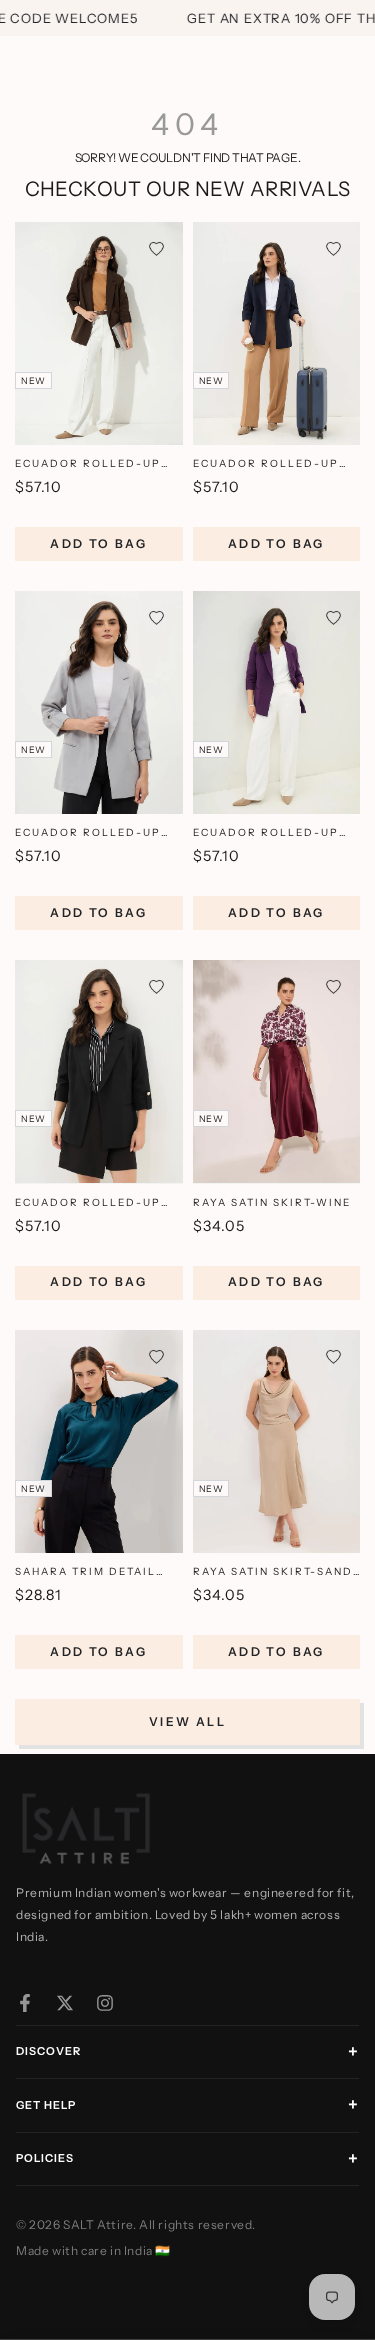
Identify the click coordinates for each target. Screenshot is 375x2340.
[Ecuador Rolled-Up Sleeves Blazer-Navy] (277, 333)
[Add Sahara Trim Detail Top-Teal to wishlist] (156, 1356)
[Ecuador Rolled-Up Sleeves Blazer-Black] (99, 1071)
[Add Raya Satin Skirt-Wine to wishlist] (333, 986)
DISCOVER (48, 2051)
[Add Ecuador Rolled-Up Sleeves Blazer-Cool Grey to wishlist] (156, 617)
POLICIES (45, 2158)
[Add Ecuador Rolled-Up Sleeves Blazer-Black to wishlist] (156, 986)
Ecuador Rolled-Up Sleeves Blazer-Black (94, 1203)
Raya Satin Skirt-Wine (272, 1202)
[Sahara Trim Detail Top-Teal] (99, 1441)
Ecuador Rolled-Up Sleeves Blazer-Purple (266, 833)
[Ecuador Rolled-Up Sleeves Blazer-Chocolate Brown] (99, 333)
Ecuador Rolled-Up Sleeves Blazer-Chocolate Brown (88, 464)
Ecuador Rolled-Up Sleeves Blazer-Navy (269, 464)
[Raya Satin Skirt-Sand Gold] (277, 1441)
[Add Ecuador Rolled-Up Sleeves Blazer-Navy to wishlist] (333, 248)
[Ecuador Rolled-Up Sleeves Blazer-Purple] (277, 702)
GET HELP (46, 2105)
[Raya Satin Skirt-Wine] (277, 1071)
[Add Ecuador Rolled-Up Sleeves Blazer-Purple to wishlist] (333, 617)
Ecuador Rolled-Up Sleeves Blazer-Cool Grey (92, 833)
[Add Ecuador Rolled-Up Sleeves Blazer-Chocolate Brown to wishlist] (156, 248)
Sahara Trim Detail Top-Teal (85, 1572)
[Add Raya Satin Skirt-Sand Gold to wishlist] (333, 1356)
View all (187, 1721)
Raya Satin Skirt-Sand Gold (273, 1572)
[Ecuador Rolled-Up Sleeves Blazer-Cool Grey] (99, 702)
